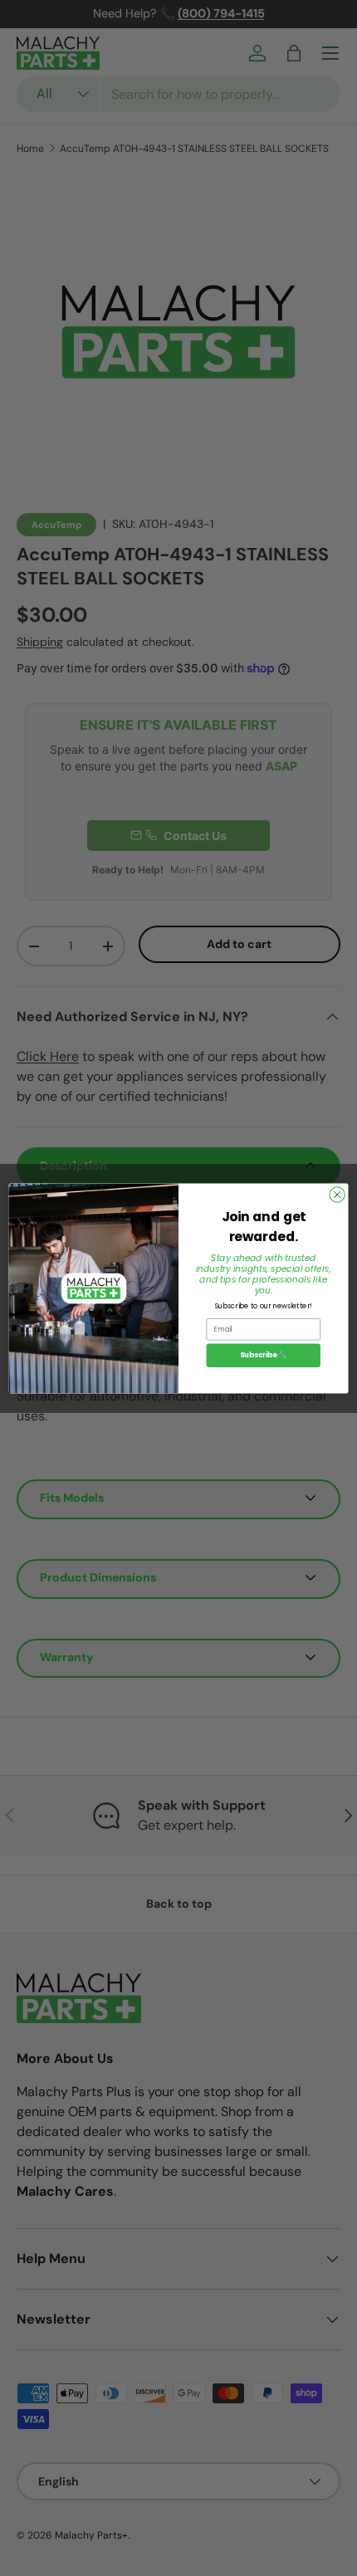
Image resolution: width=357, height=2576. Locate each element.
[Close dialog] (337, 1194)
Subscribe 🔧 (263, 1355)
